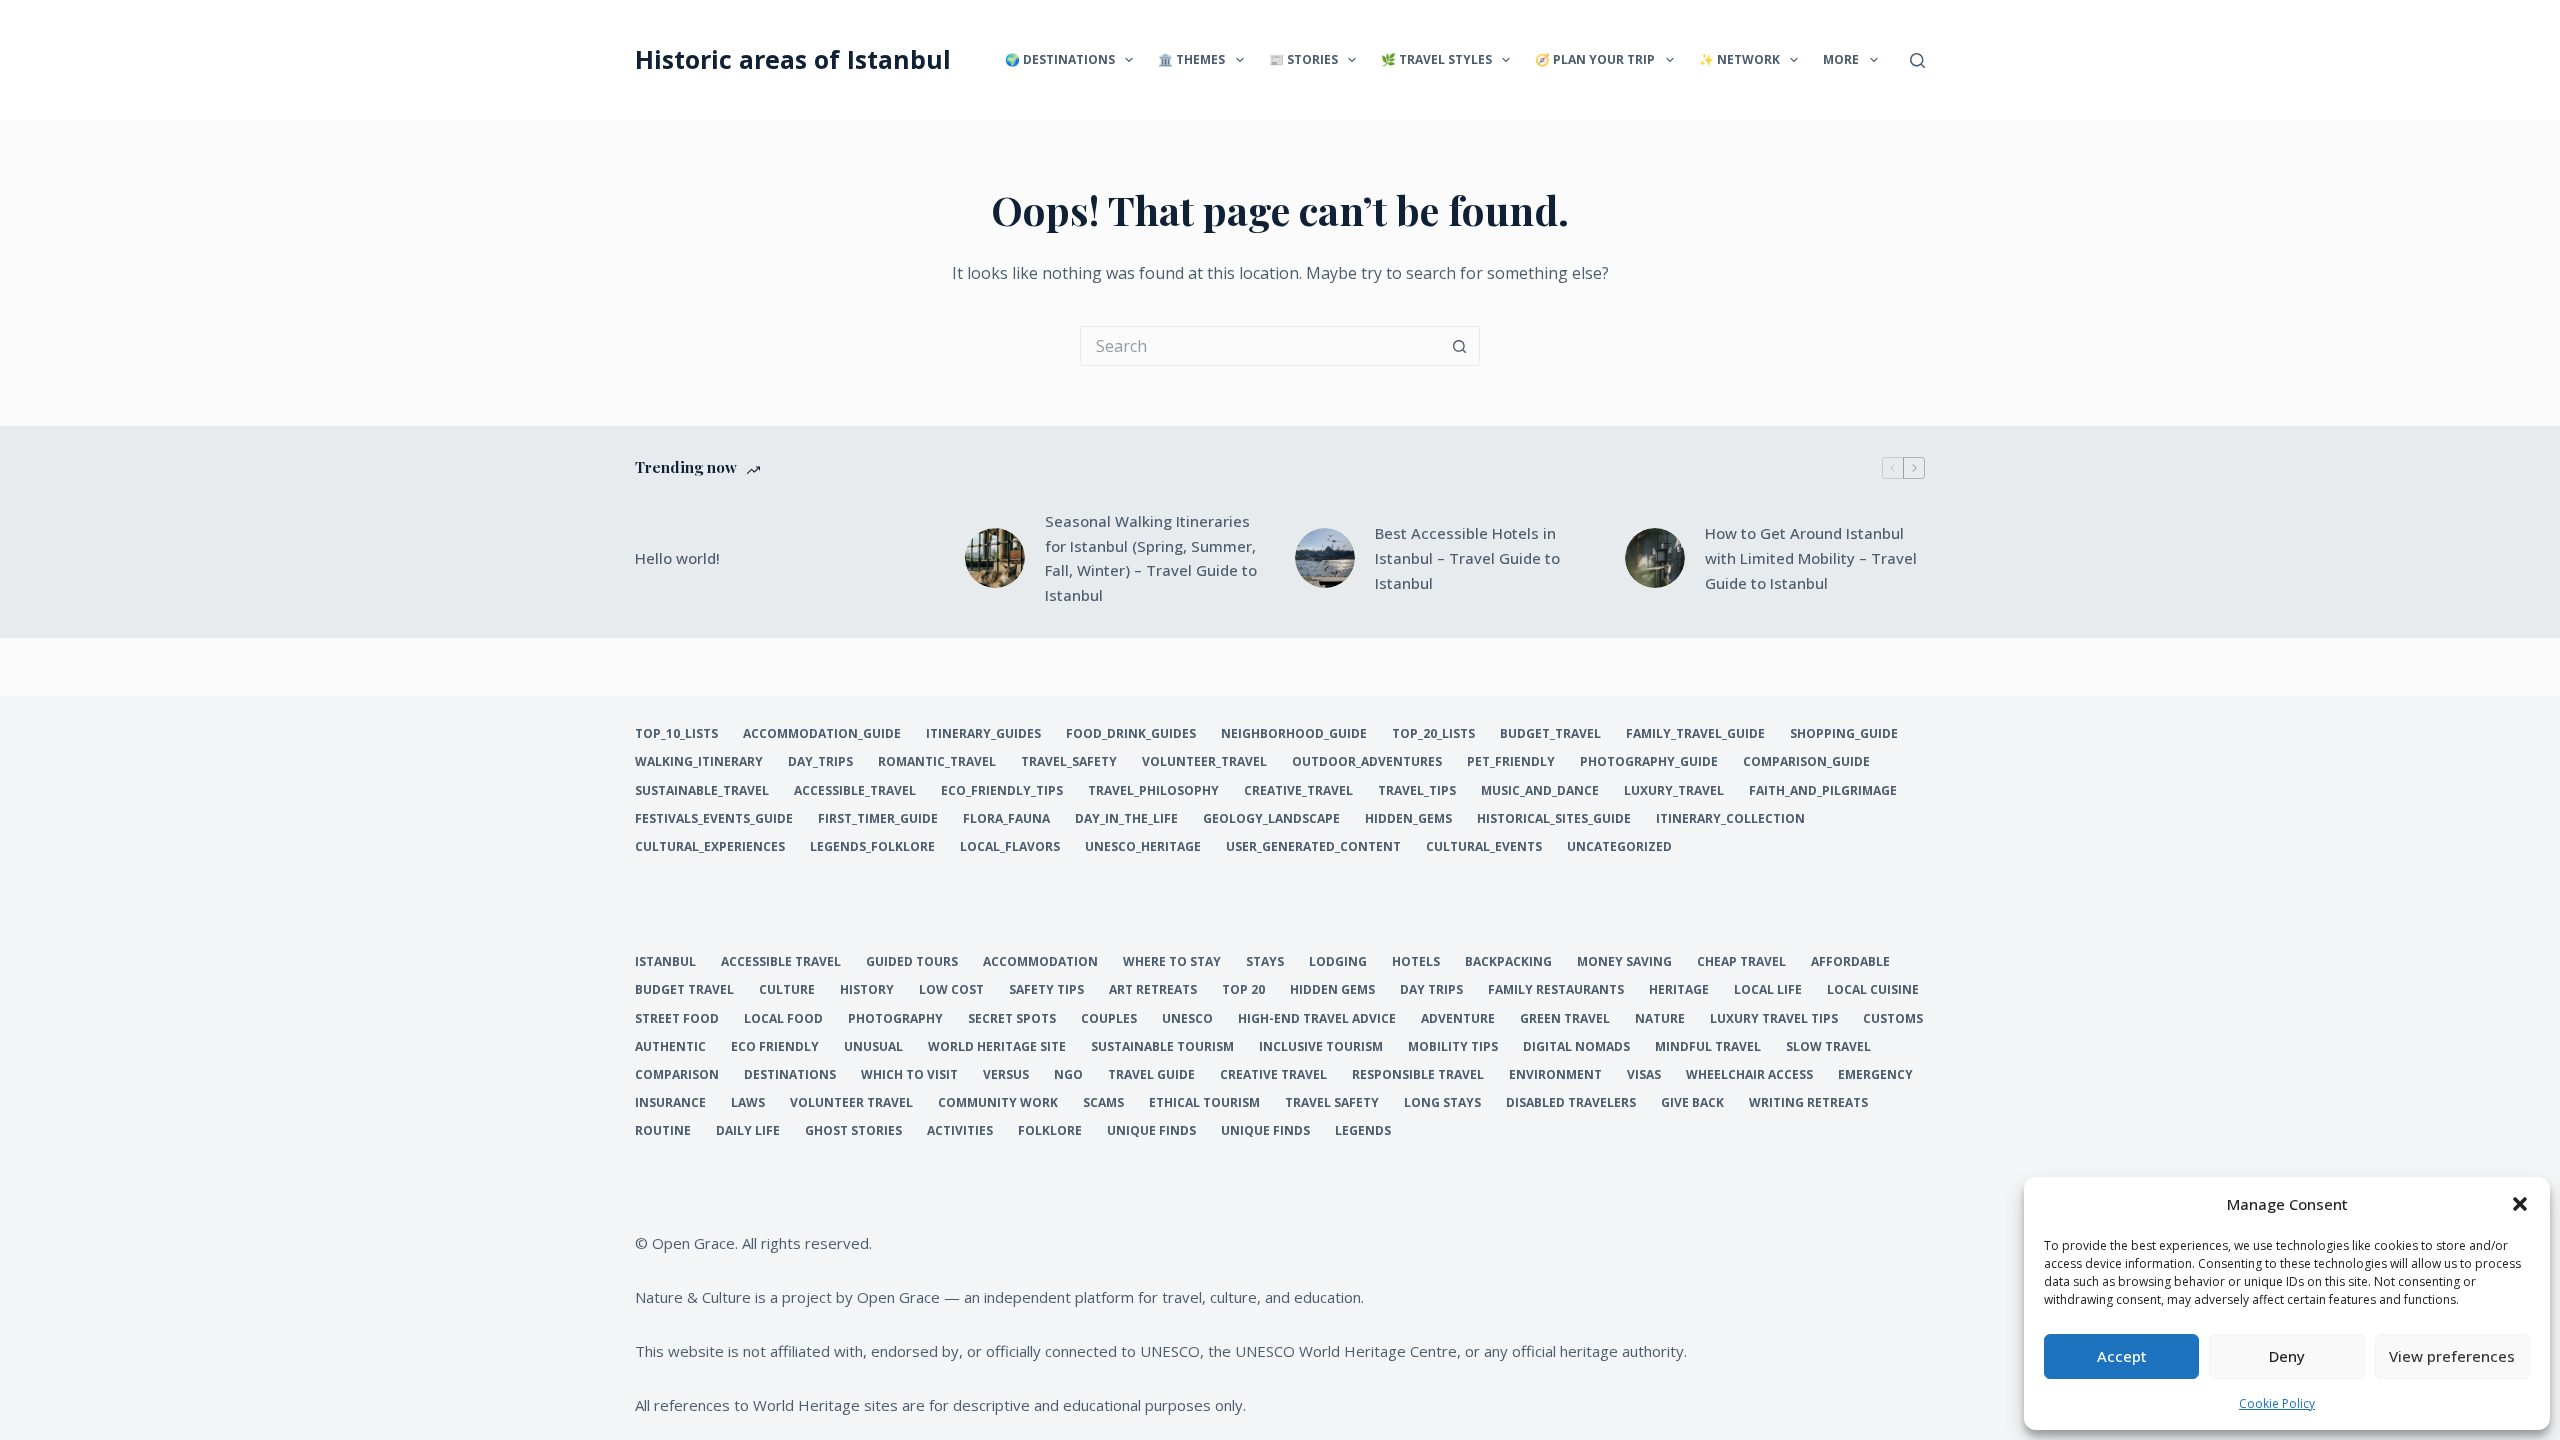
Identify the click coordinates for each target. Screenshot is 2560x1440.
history (867, 990)
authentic (670, 1047)
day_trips (820, 762)
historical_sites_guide (1554, 819)
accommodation (1040, 962)
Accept (2122, 1356)
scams (1103, 1103)
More (1841, 59)
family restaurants (1556, 990)
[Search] (1917, 60)
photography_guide (1649, 762)
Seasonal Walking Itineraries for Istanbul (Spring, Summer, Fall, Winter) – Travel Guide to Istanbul (1151, 558)
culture (787, 990)
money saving (1624, 962)
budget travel (684, 990)
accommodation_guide (822, 734)
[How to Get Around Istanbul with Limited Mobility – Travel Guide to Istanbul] (1655, 558)
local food (783, 1019)
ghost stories (853, 1131)
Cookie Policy (2277, 1403)
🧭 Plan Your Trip (1595, 59)
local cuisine (1873, 990)
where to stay (1172, 962)
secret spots (1012, 1019)
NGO (1068, 1075)
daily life (748, 1131)
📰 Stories (1303, 59)
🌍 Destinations (1060, 59)
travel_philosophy (1153, 791)
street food (677, 1019)
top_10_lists (676, 734)
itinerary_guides (983, 734)
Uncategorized (1619, 847)
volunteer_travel (1204, 762)
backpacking (1508, 962)
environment (1555, 1075)
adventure (1458, 1019)
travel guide (1151, 1075)
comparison (677, 1075)
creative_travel (1298, 791)
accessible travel (781, 962)
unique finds (1151, 1131)
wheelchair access (1749, 1075)
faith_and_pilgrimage (1823, 791)
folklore (1050, 1131)
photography (895, 1019)
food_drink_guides (1131, 734)
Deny (2287, 1356)
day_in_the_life (1126, 819)
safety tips (1046, 990)
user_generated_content (1313, 847)
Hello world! (677, 558)
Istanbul (665, 962)
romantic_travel (937, 762)
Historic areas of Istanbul (793, 59)
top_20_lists (1433, 734)
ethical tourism (1204, 1103)
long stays (1442, 1103)
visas (1644, 1075)
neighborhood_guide (1294, 734)
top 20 (1243, 990)
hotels (1416, 962)
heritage (1679, 990)
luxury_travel (1674, 791)
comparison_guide (1806, 762)
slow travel (1828, 1047)
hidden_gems (1408, 819)
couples (1109, 1019)
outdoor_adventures (1367, 762)
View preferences (2452, 1356)
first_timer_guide (878, 819)
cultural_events (1484, 847)
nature (1660, 1019)
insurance (670, 1103)
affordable (1850, 962)
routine (663, 1131)
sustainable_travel (702, 791)
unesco (1187, 1019)
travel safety (1332, 1103)
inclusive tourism (1321, 1047)
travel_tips (1417, 791)
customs (1893, 1019)
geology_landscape (1271, 819)
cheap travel (1741, 962)
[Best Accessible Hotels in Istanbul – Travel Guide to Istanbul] (1325, 558)
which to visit (909, 1075)
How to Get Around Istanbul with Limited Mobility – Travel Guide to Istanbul (1811, 558)
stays (1265, 962)
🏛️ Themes (1191, 59)
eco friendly (775, 1047)
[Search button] (1460, 346)
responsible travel (1418, 1075)
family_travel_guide (1695, 734)
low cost (951, 990)
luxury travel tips (1774, 1019)
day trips (1431, 990)
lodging (1338, 962)
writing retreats (1808, 1103)
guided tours (912, 962)
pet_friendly (1511, 762)
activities (960, 1131)
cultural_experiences (710, 847)
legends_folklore (872, 847)
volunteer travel (851, 1103)
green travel (1565, 1019)
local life (1768, 990)
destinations (790, 1075)
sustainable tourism (1162, 1047)
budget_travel (1550, 734)
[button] (2520, 1204)
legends (1363, 1131)
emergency (1875, 1075)
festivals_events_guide (714, 819)
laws (748, 1103)
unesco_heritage (1143, 847)
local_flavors (1010, 847)
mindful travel (1708, 1047)
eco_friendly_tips (1002, 791)
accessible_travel (855, 791)
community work (998, 1103)
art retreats (1153, 990)
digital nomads (1576, 1047)
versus (1006, 1075)
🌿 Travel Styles (1436, 59)
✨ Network (1739, 59)
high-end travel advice (1317, 1019)
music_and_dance (1540, 791)
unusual (873, 1047)
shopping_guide (1844, 734)
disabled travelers (1571, 1103)
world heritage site (997, 1047)
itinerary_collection (1730, 819)
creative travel (1273, 1075)
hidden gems (1332, 990)
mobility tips (1453, 1047)
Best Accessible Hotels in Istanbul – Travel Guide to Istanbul (1467, 558)
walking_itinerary (699, 762)
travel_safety (1069, 762)
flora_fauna (1006, 819)
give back (1692, 1103)
